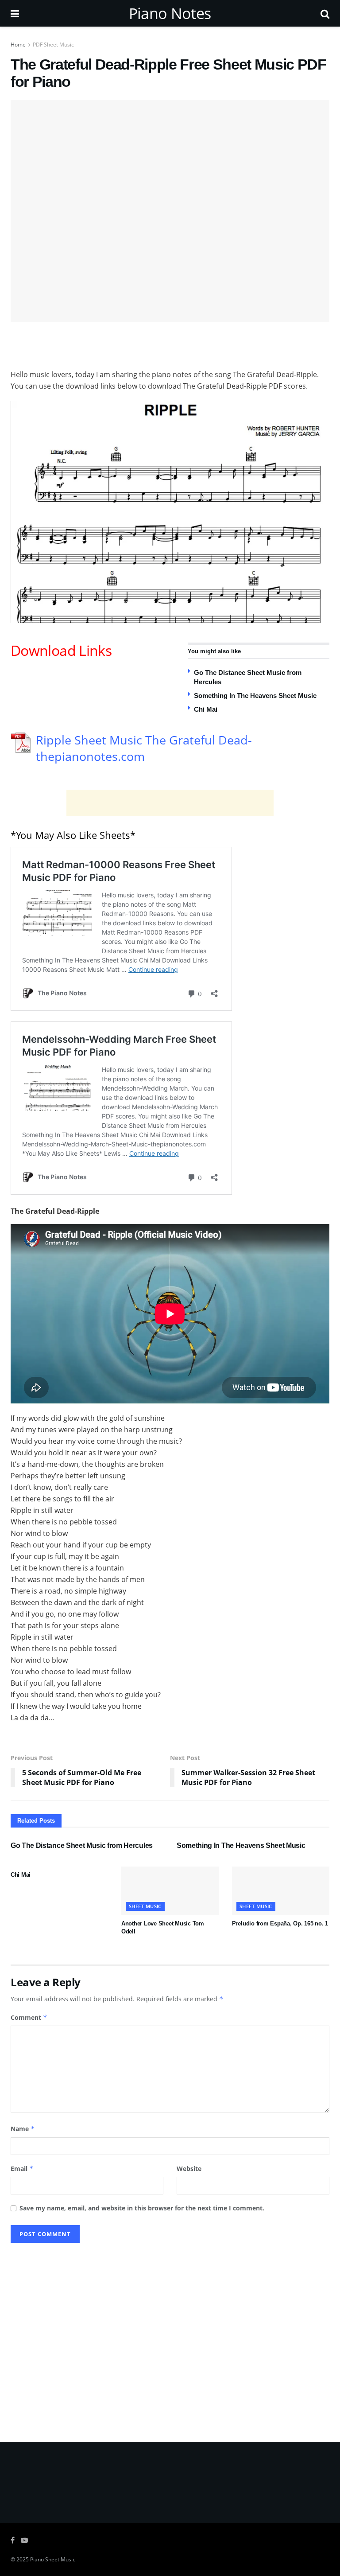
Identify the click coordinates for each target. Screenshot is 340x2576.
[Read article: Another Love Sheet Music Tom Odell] (170, 1891)
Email (22, 2169)
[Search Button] (325, 13)
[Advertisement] (170, 344)
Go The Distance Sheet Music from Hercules (82, 1845)
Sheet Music (145, 1906)
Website (189, 2169)
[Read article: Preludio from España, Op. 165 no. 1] (281, 1891)
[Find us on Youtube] (24, 2540)
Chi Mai (206, 709)
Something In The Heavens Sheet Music (255, 696)
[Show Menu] (15, 13)
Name (23, 2129)
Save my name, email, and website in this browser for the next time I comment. (142, 2208)
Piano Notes (170, 13)
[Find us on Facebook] (13, 2540)
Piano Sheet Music (53, 2559)
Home (18, 45)
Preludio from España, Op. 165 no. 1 (280, 1923)
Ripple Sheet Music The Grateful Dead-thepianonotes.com (144, 748)
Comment (29, 2017)
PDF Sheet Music (53, 45)
